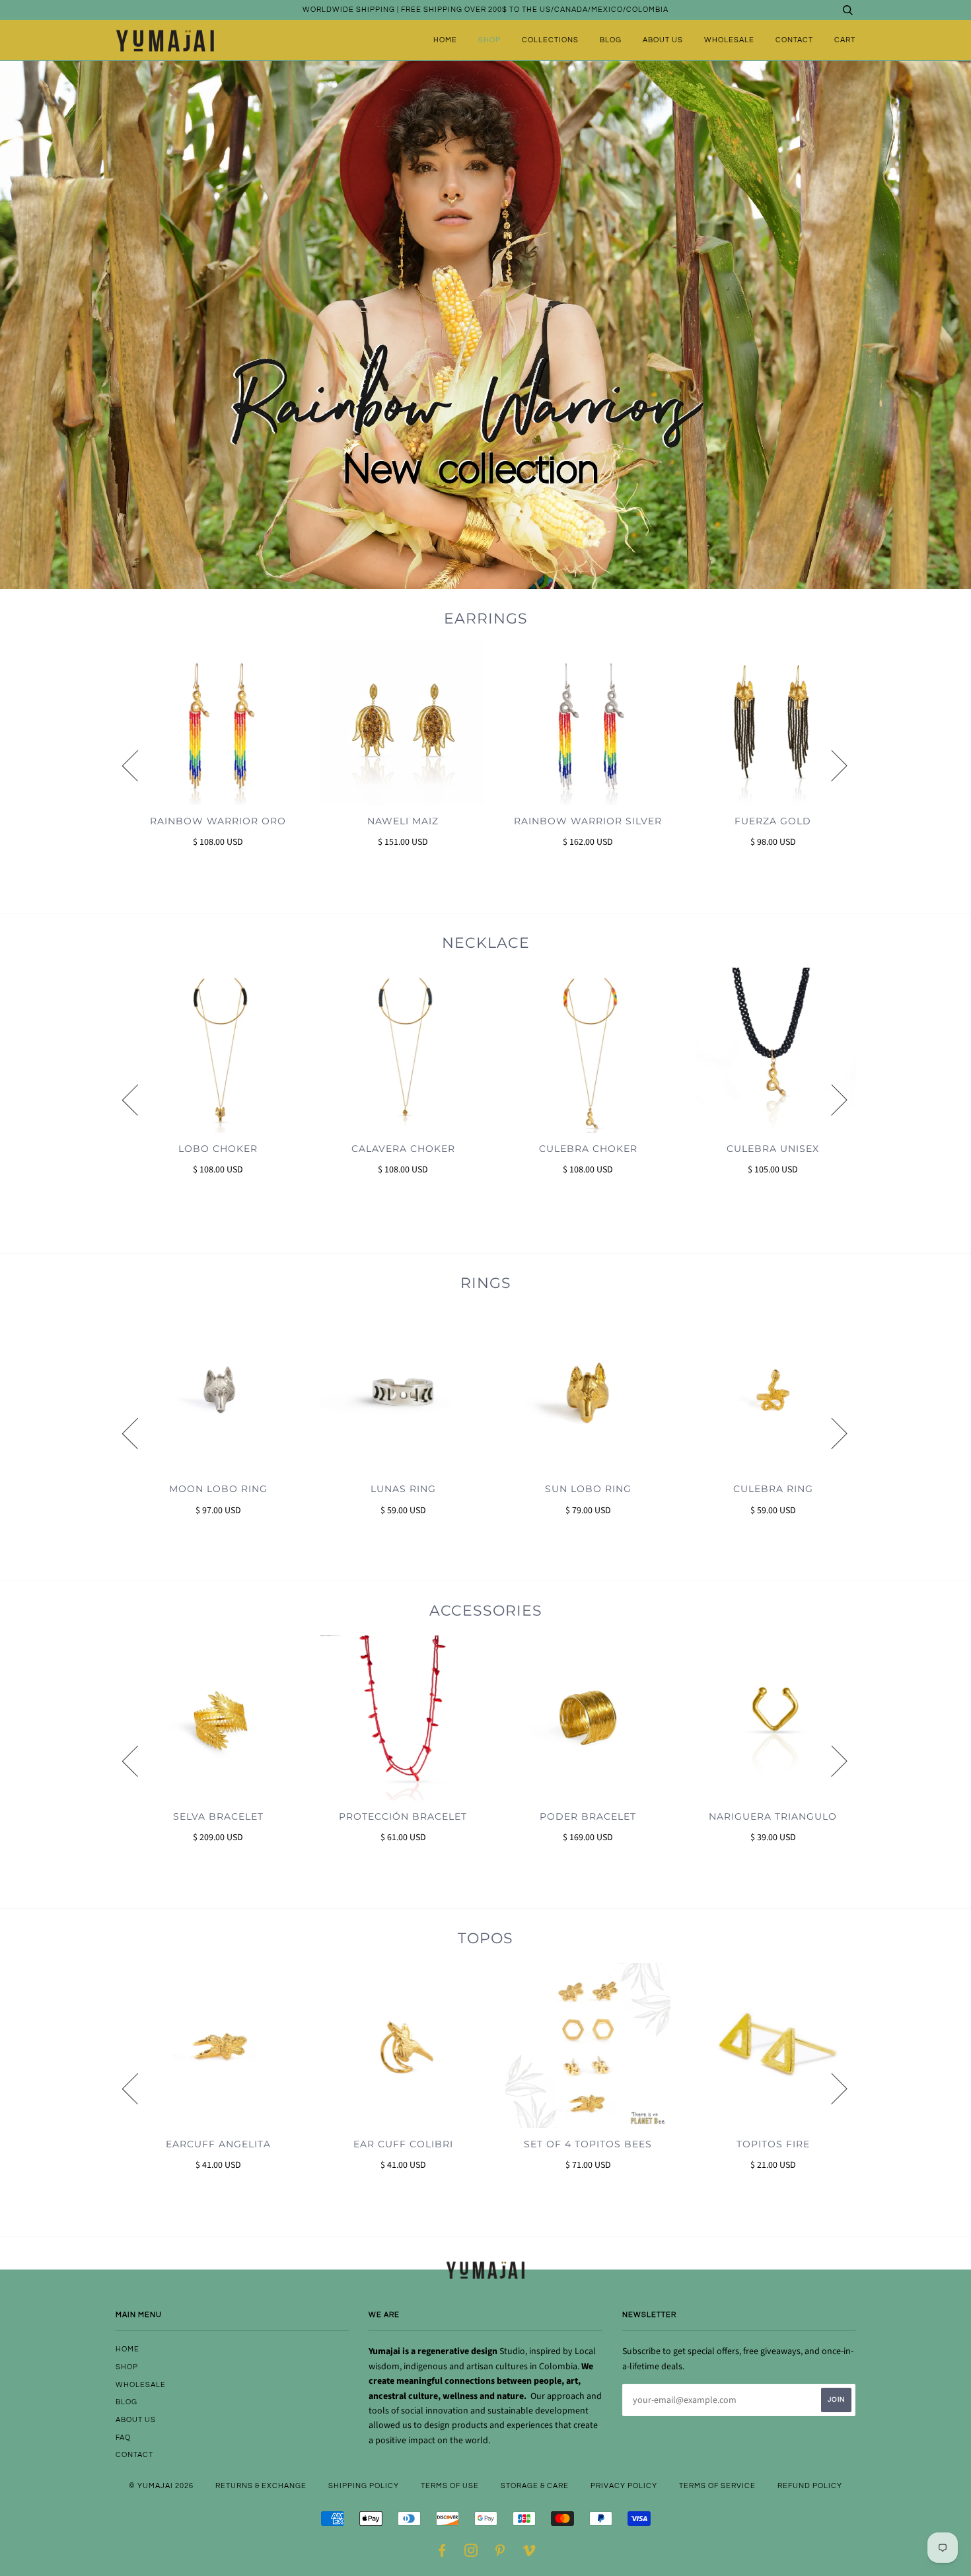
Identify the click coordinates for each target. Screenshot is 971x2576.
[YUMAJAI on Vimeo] (529, 2553)
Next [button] (831, 765)
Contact (794, 40)
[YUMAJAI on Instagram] (471, 2553)
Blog (611, 40)
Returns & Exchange (261, 2486)
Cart (845, 40)
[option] (208, 765)
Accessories (486, 1611)
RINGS (486, 1283)
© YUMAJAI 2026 (161, 2486)
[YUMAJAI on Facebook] (442, 2553)
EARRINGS (486, 619)
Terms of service (717, 2486)
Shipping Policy (364, 2486)
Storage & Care (535, 2486)
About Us (663, 40)
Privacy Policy (624, 2486)
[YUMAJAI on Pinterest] (500, 2553)
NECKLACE (486, 943)
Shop (489, 40)
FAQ (123, 2438)
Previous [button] (138, 765)
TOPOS (485, 1938)
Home (445, 40)
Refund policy (810, 2486)
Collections (550, 40)
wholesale (729, 40)
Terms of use (450, 2486)
